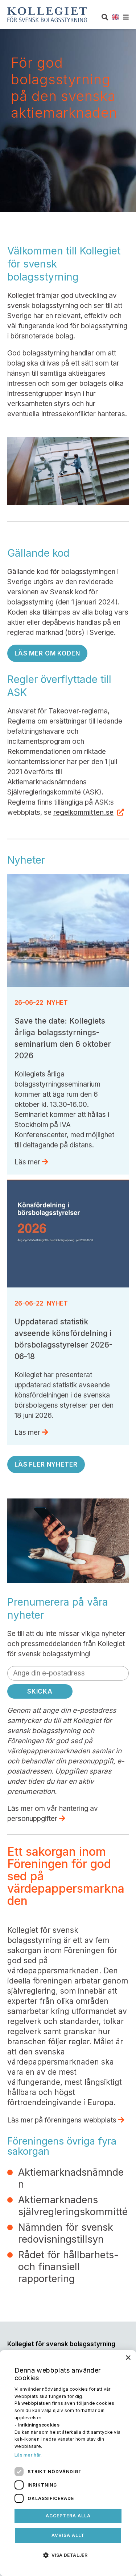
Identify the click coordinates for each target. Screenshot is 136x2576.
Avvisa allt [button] (68, 2535)
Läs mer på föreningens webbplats (63, 2120)
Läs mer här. (28, 2455)
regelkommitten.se (83, 812)
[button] (68, 2555)
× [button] (128, 2358)
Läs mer (28, 1162)
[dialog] (68, 2463)
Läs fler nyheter (46, 1464)
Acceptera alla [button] (68, 2516)
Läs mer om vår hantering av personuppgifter (53, 1814)
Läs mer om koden (47, 653)
